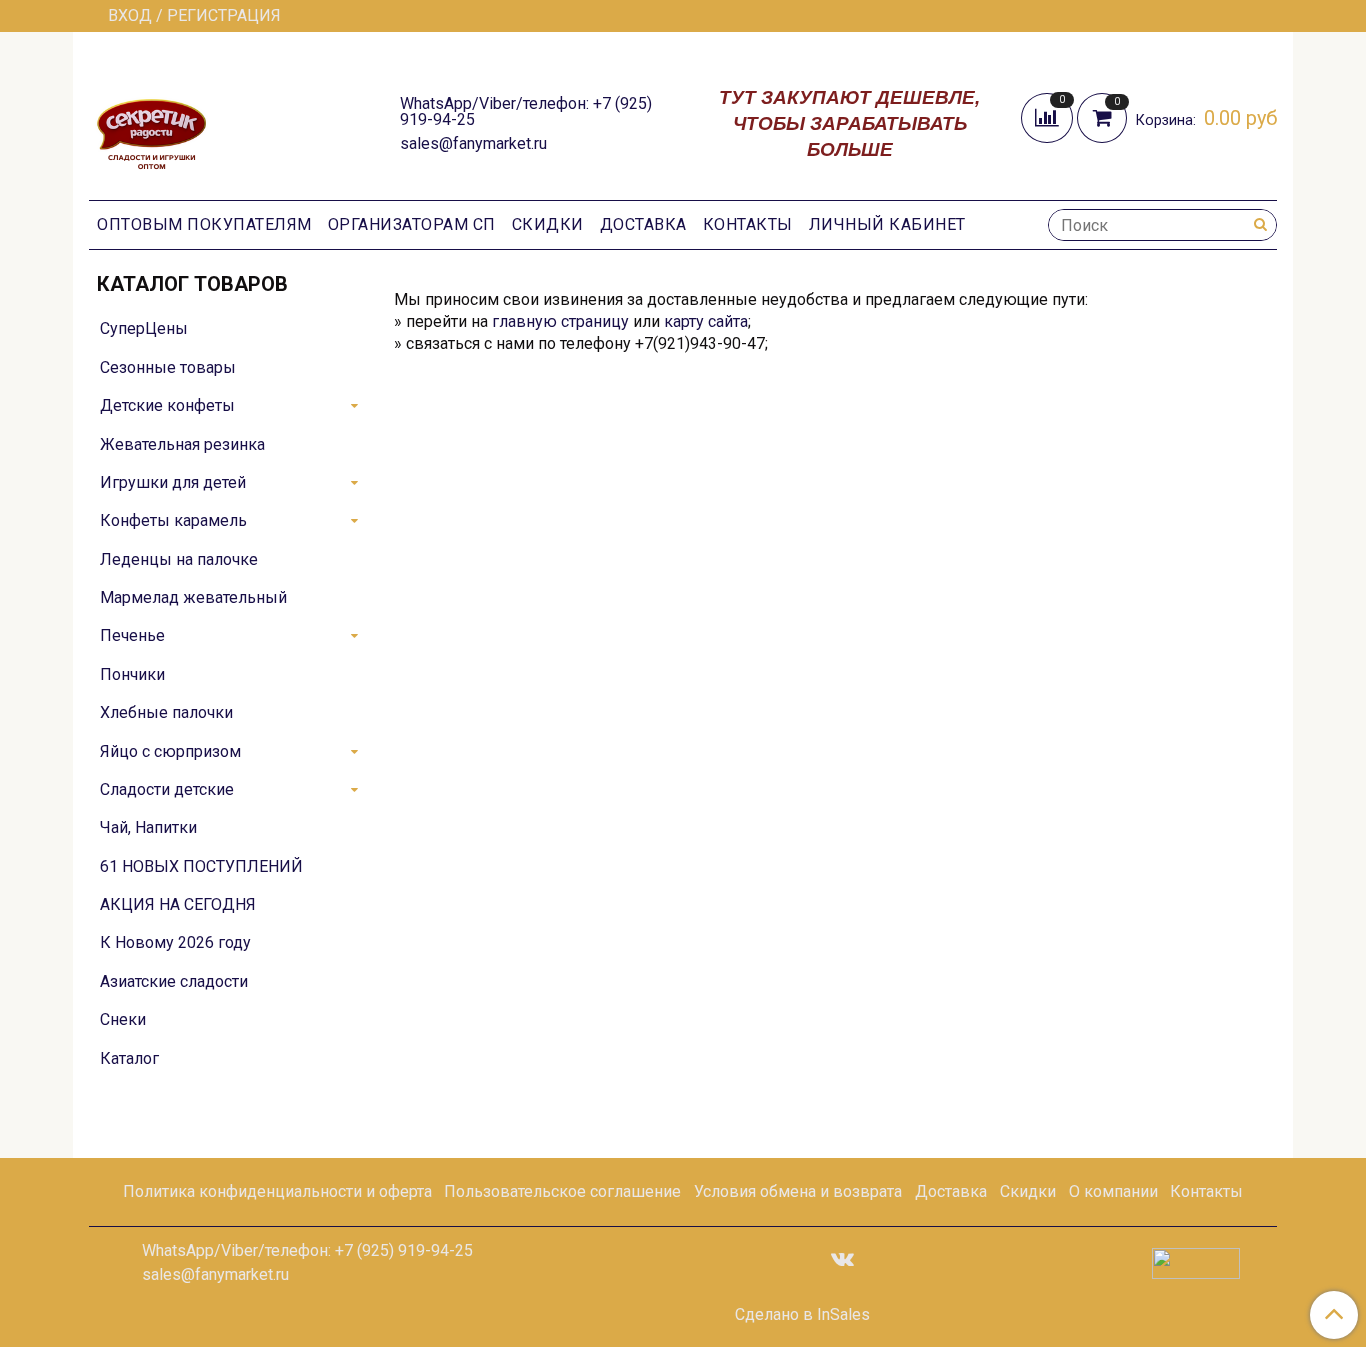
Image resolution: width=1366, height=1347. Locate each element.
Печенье (132, 635)
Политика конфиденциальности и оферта (277, 1191)
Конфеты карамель (173, 520)
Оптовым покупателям (204, 224)
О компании (1113, 1191)
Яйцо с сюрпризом (170, 751)
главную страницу (560, 321)
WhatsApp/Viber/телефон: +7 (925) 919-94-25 (526, 111)
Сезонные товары (168, 367)
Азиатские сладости (174, 981)
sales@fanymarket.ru (473, 143)
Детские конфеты (167, 405)
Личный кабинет (887, 224)
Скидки (548, 224)
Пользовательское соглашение (562, 1191)
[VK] (842, 1257)
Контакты (748, 224)
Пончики (132, 674)
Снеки (123, 1019)
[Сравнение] (1049, 116)
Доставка (643, 224)
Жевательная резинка (182, 444)
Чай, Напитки (148, 827)
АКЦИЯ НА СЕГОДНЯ (178, 904)
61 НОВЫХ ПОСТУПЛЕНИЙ (201, 866)
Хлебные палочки (166, 712)
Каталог (129, 1058)
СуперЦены (144, 328)
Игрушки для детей (173, 482)
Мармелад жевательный (193, 597)
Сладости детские (167, 789)
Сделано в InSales (802, 1315)
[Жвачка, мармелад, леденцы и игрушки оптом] (151, 121)
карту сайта (706, 321)
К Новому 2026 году (175, 942)
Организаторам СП (412, 224)
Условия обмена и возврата (798, 1191)
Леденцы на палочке (179, 559)
